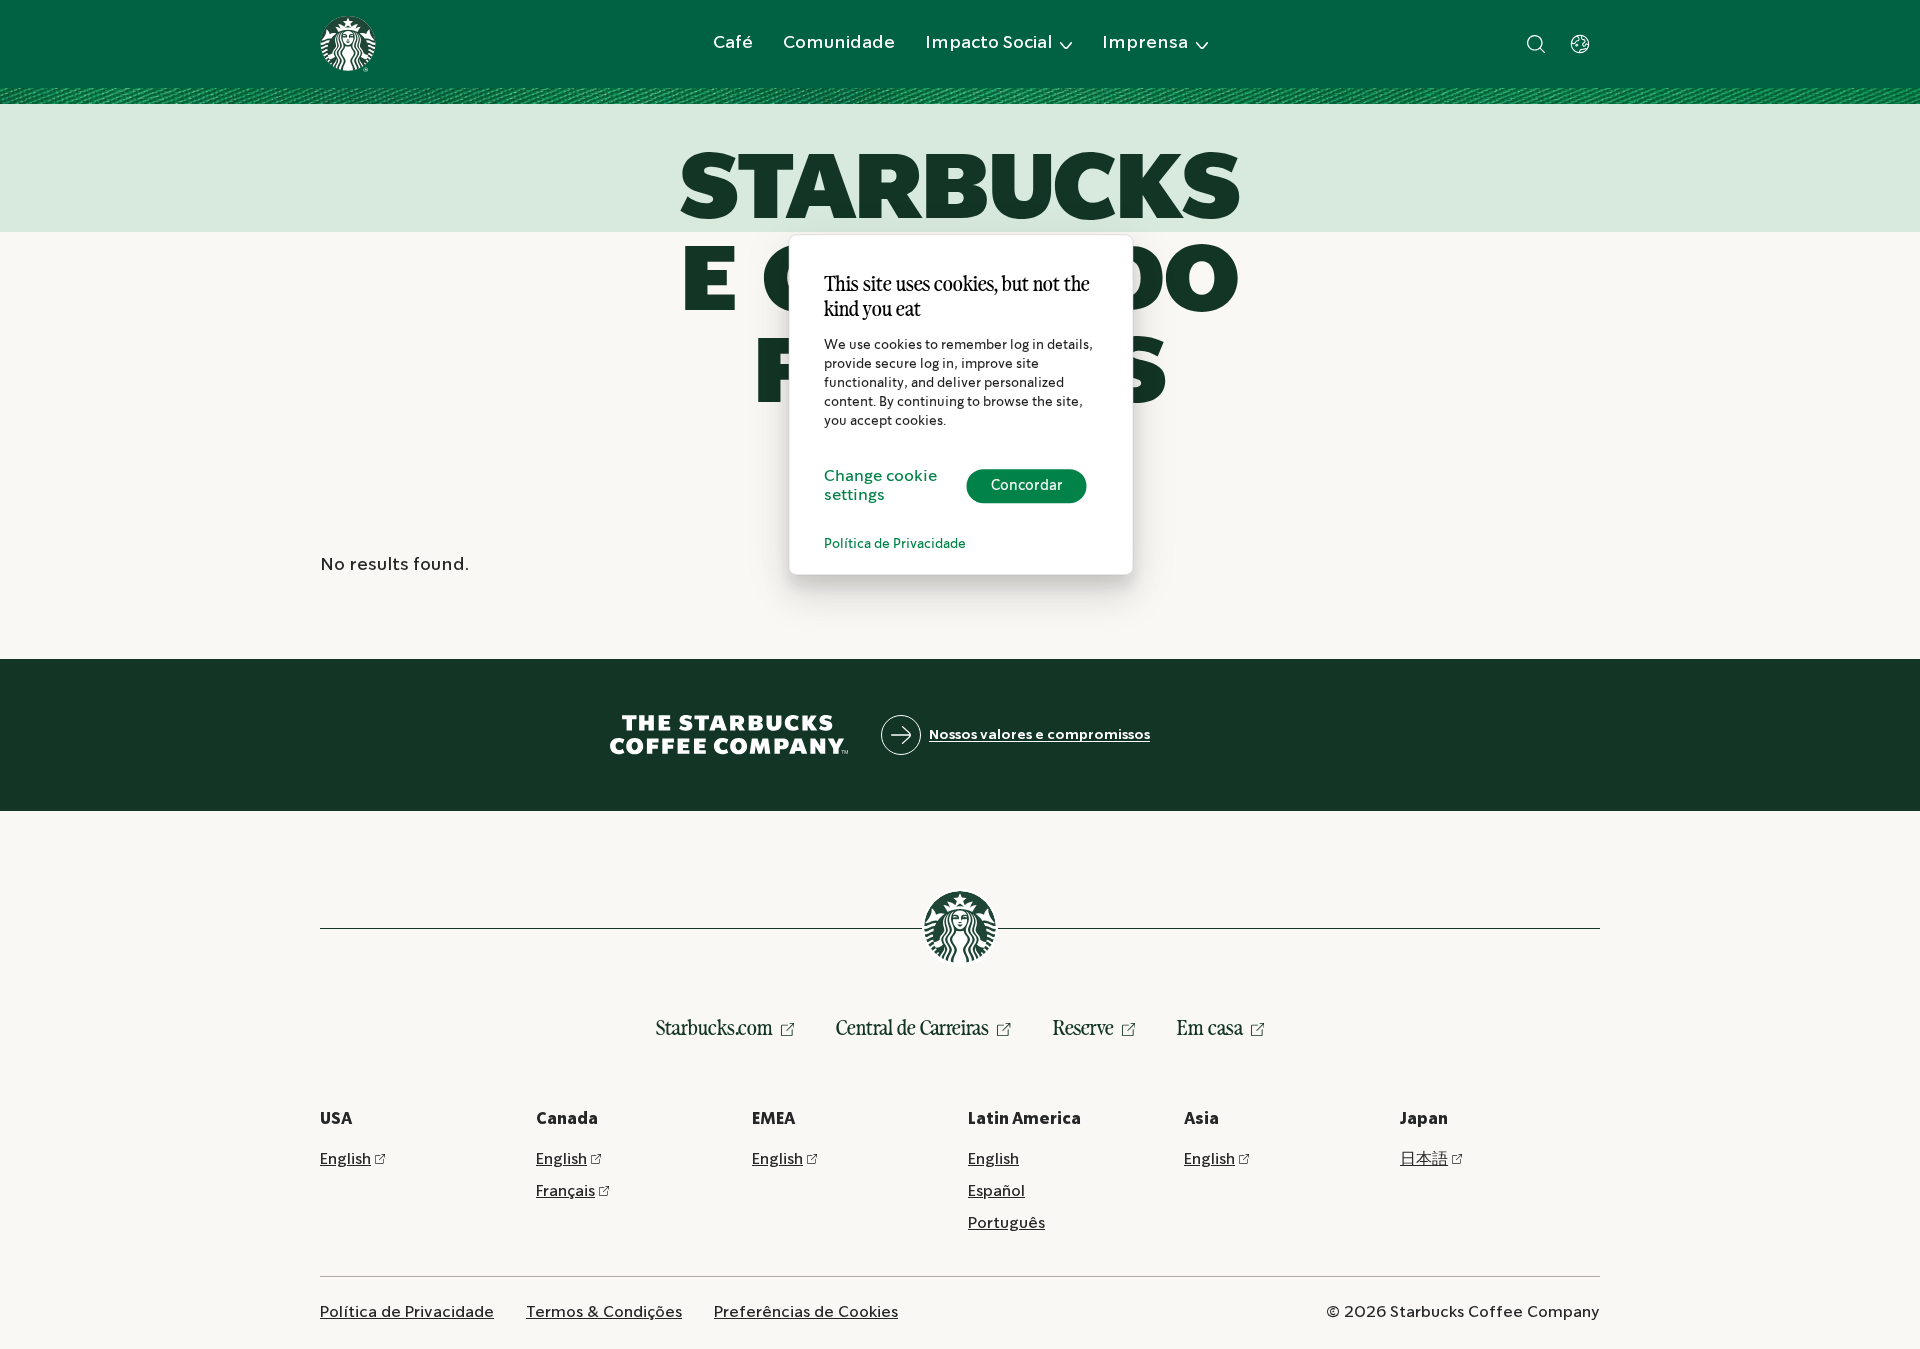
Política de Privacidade (895, 544)
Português (1006, 1223)
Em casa (1210, 1027)
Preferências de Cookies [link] (806, 1312)
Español (996, 1191)
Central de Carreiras (912, 1027)
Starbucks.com (714, 1027)
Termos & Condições (604, 1312)
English (345, 1159)
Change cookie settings (880, 486)
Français (565, 1191)
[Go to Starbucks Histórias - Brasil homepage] (348, 44)
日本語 (1424, 1159)
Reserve (1083, 1027)
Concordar (1027, 486)
